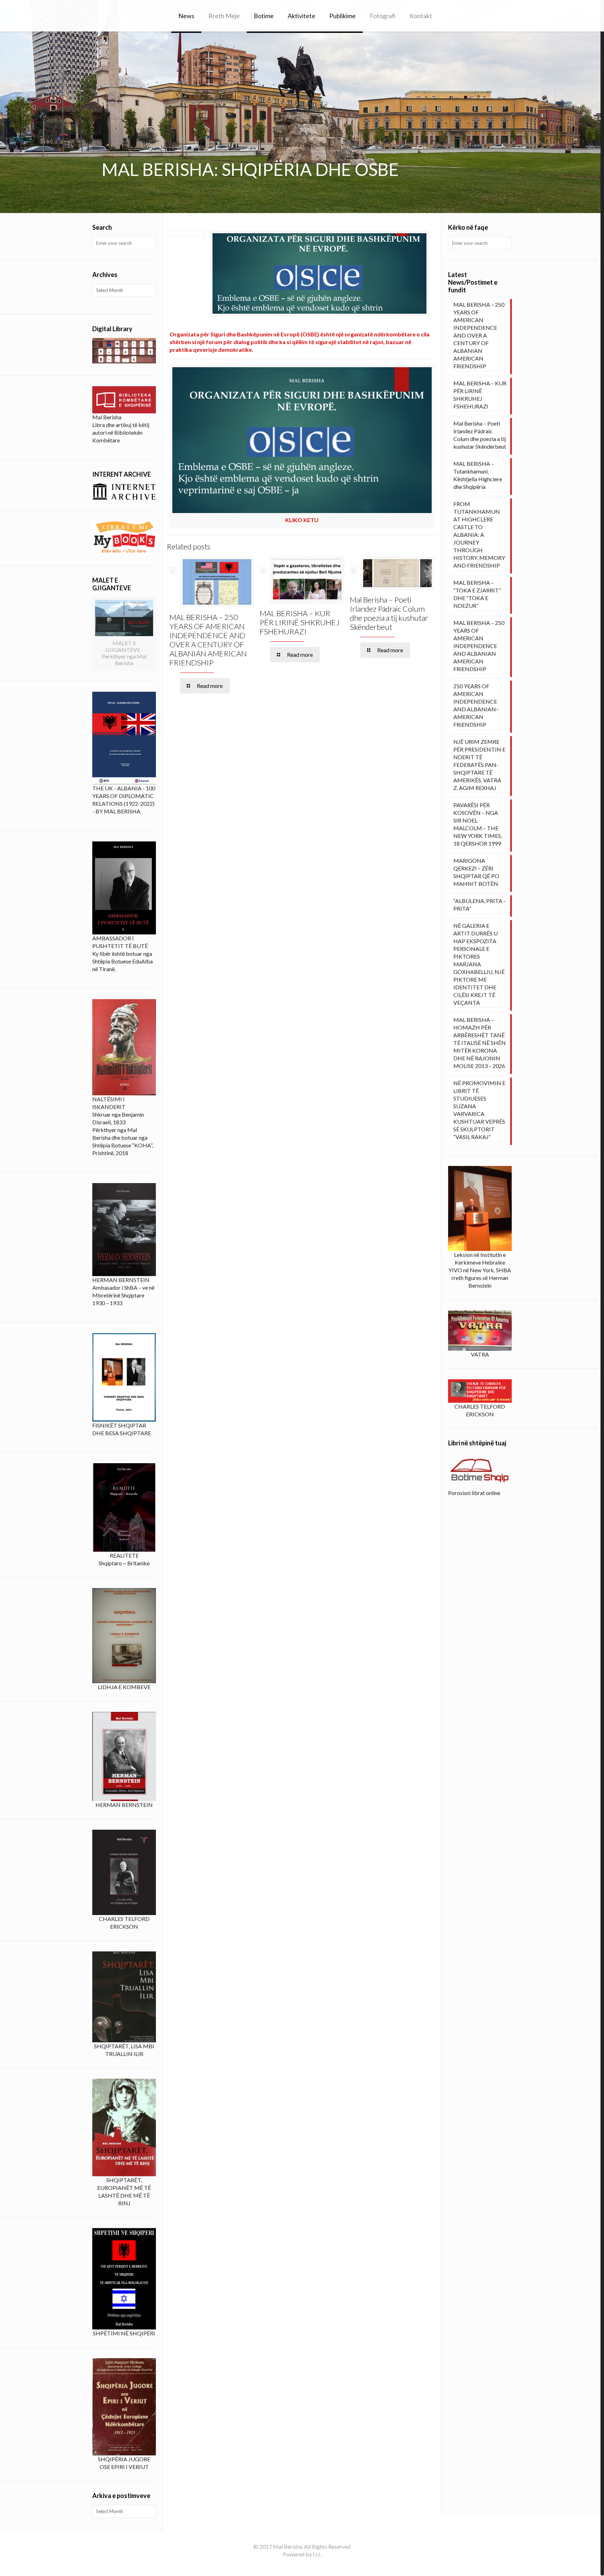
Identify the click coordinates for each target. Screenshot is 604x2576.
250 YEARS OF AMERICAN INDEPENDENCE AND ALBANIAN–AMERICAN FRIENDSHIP (476, 705)
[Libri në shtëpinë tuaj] (480, 1471)
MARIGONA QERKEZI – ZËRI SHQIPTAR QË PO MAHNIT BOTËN (476, 872)
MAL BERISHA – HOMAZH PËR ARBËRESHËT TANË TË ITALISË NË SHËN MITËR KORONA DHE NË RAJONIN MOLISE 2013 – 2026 (480, 1043)
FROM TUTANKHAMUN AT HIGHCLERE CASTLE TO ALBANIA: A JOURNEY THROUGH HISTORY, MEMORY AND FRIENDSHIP (479, 535)
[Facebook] (302, 2566)
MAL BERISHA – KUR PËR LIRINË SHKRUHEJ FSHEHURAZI (300, 622)
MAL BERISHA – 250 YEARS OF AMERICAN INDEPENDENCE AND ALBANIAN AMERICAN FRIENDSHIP (479, 646)
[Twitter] (311, 2566)
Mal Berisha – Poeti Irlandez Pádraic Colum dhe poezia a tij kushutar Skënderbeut (389, 613)
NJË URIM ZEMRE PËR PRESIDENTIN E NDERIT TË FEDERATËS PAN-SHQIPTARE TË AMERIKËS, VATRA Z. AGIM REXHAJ (479, 765)
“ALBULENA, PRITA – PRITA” (480, 905)
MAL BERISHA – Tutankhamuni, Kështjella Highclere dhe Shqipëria (478, 475)
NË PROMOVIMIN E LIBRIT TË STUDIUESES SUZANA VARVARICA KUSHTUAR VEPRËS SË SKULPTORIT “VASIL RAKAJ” (479, 1110)
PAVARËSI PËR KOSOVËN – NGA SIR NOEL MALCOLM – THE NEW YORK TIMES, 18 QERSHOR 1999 (478, 824)
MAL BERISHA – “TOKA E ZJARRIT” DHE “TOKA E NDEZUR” (477, 594)
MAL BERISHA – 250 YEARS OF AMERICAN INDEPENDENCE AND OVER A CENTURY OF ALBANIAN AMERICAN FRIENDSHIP (208, 640)
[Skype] (292, 2566)
